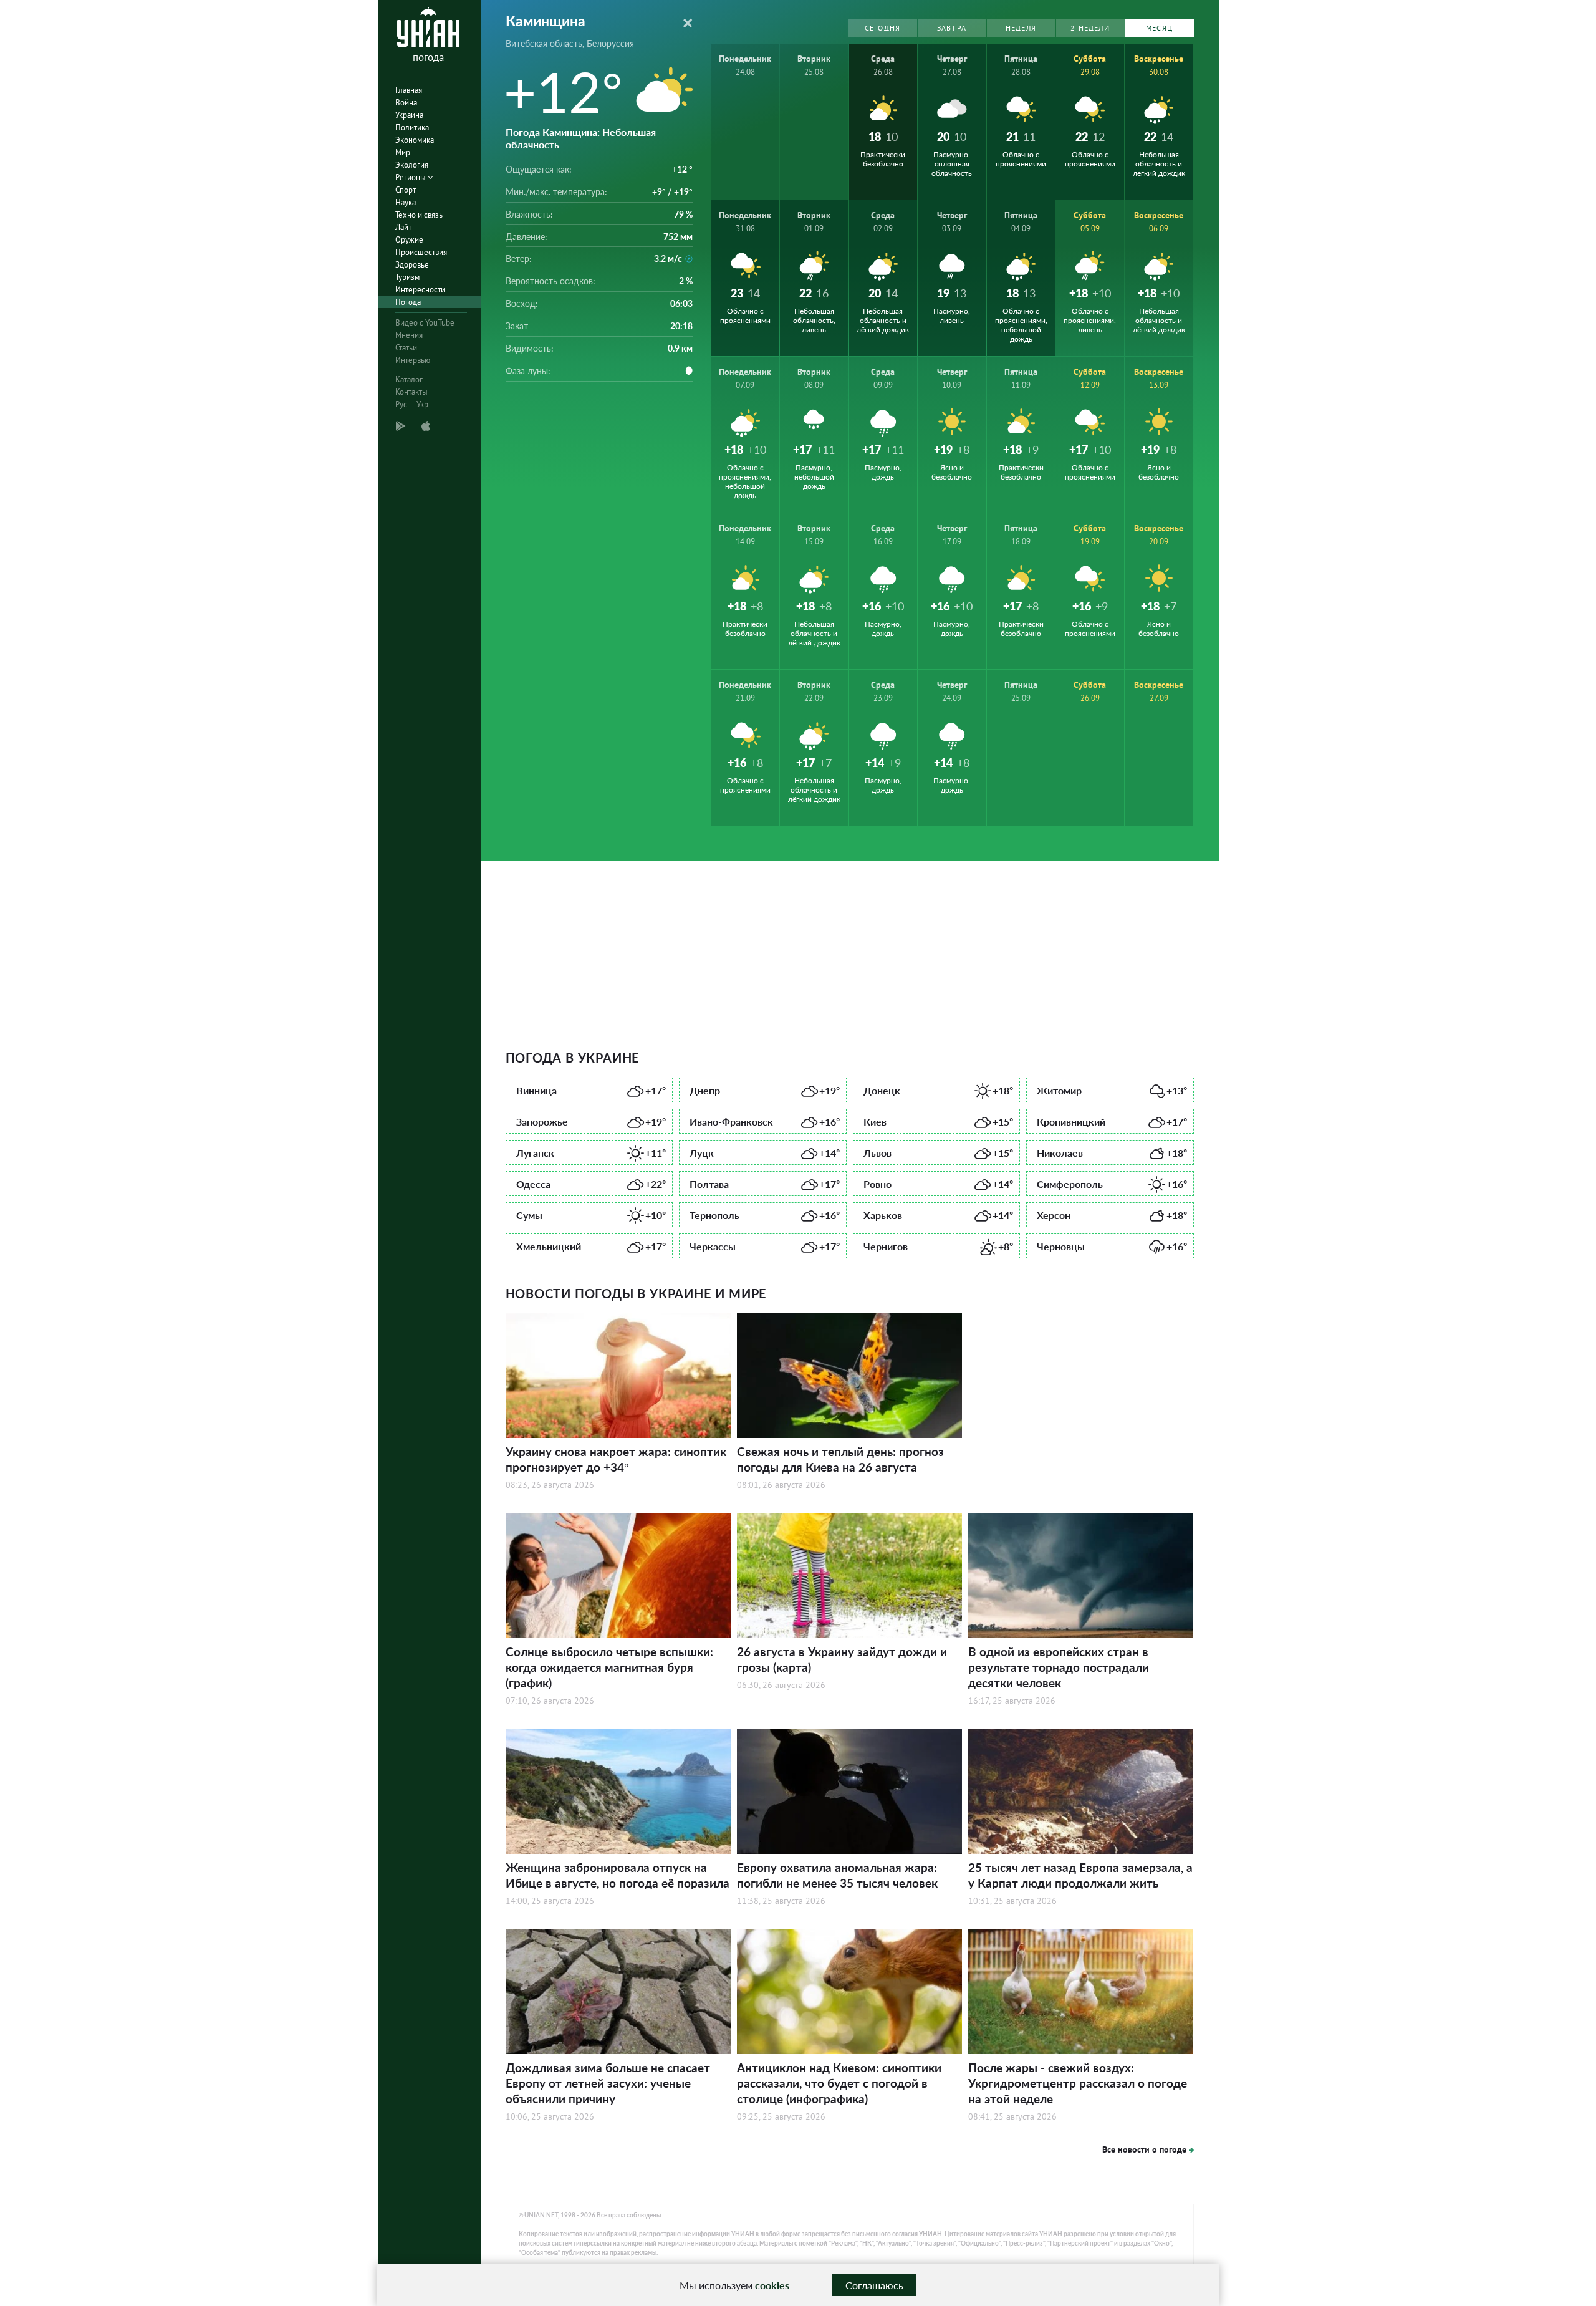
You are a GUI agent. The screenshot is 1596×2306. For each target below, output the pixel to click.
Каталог (409, 379)
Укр (422, 404)
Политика (412, 128)
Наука (406, 202)
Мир (403, 152)
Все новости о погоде (1144, 2149)
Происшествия (421, 252)
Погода (408, 302)
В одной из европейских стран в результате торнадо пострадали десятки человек (1059, 1667)
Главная (409, 90)
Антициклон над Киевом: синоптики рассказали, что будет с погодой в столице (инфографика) (839, 2083)
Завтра (952, 28)
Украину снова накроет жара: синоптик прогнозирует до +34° (616, 1459)
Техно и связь (419, 215)
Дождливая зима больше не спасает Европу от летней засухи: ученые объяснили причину (608, 2083)
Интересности (420, 290)
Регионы (411, 177)
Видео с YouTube (425, 323)
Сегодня (882, 28)
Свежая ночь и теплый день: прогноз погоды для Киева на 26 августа (840, 1459)
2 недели (1090, 28)
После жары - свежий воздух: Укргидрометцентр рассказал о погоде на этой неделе (1078, 2083)
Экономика (415, 140)
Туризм (407, 277)
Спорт (406, 190)
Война (406, 103)
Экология (412, 165)
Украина (409, 115)
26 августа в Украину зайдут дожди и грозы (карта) (842, 1659)
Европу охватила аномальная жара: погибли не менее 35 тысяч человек (837, 1875)
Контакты (411, 392)
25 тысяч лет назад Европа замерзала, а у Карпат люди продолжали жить (1080, 1875)
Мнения (409, 335)
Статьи (406, 348)
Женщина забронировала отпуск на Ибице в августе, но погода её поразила (618, 1875)
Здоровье (412, 265)
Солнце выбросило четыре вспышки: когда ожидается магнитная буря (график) (609, 1667)
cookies (772, 2285)
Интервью (413, 360)
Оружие (409, 240)
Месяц (1159, 28)
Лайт (403, 227)
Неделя (1021, 28)
